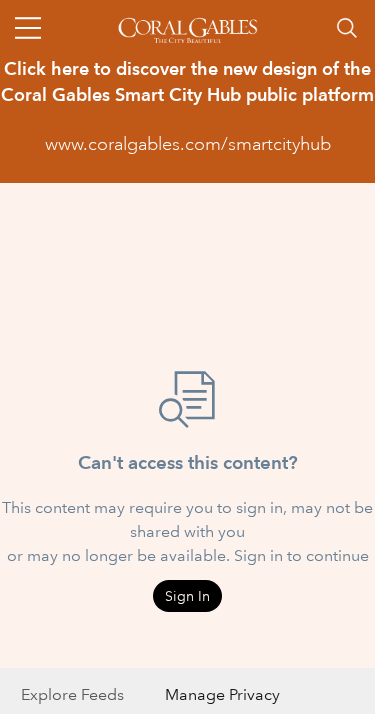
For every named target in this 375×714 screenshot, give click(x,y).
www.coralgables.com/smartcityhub (188, 144)
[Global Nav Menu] (28, 28)
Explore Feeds (72, 694)
